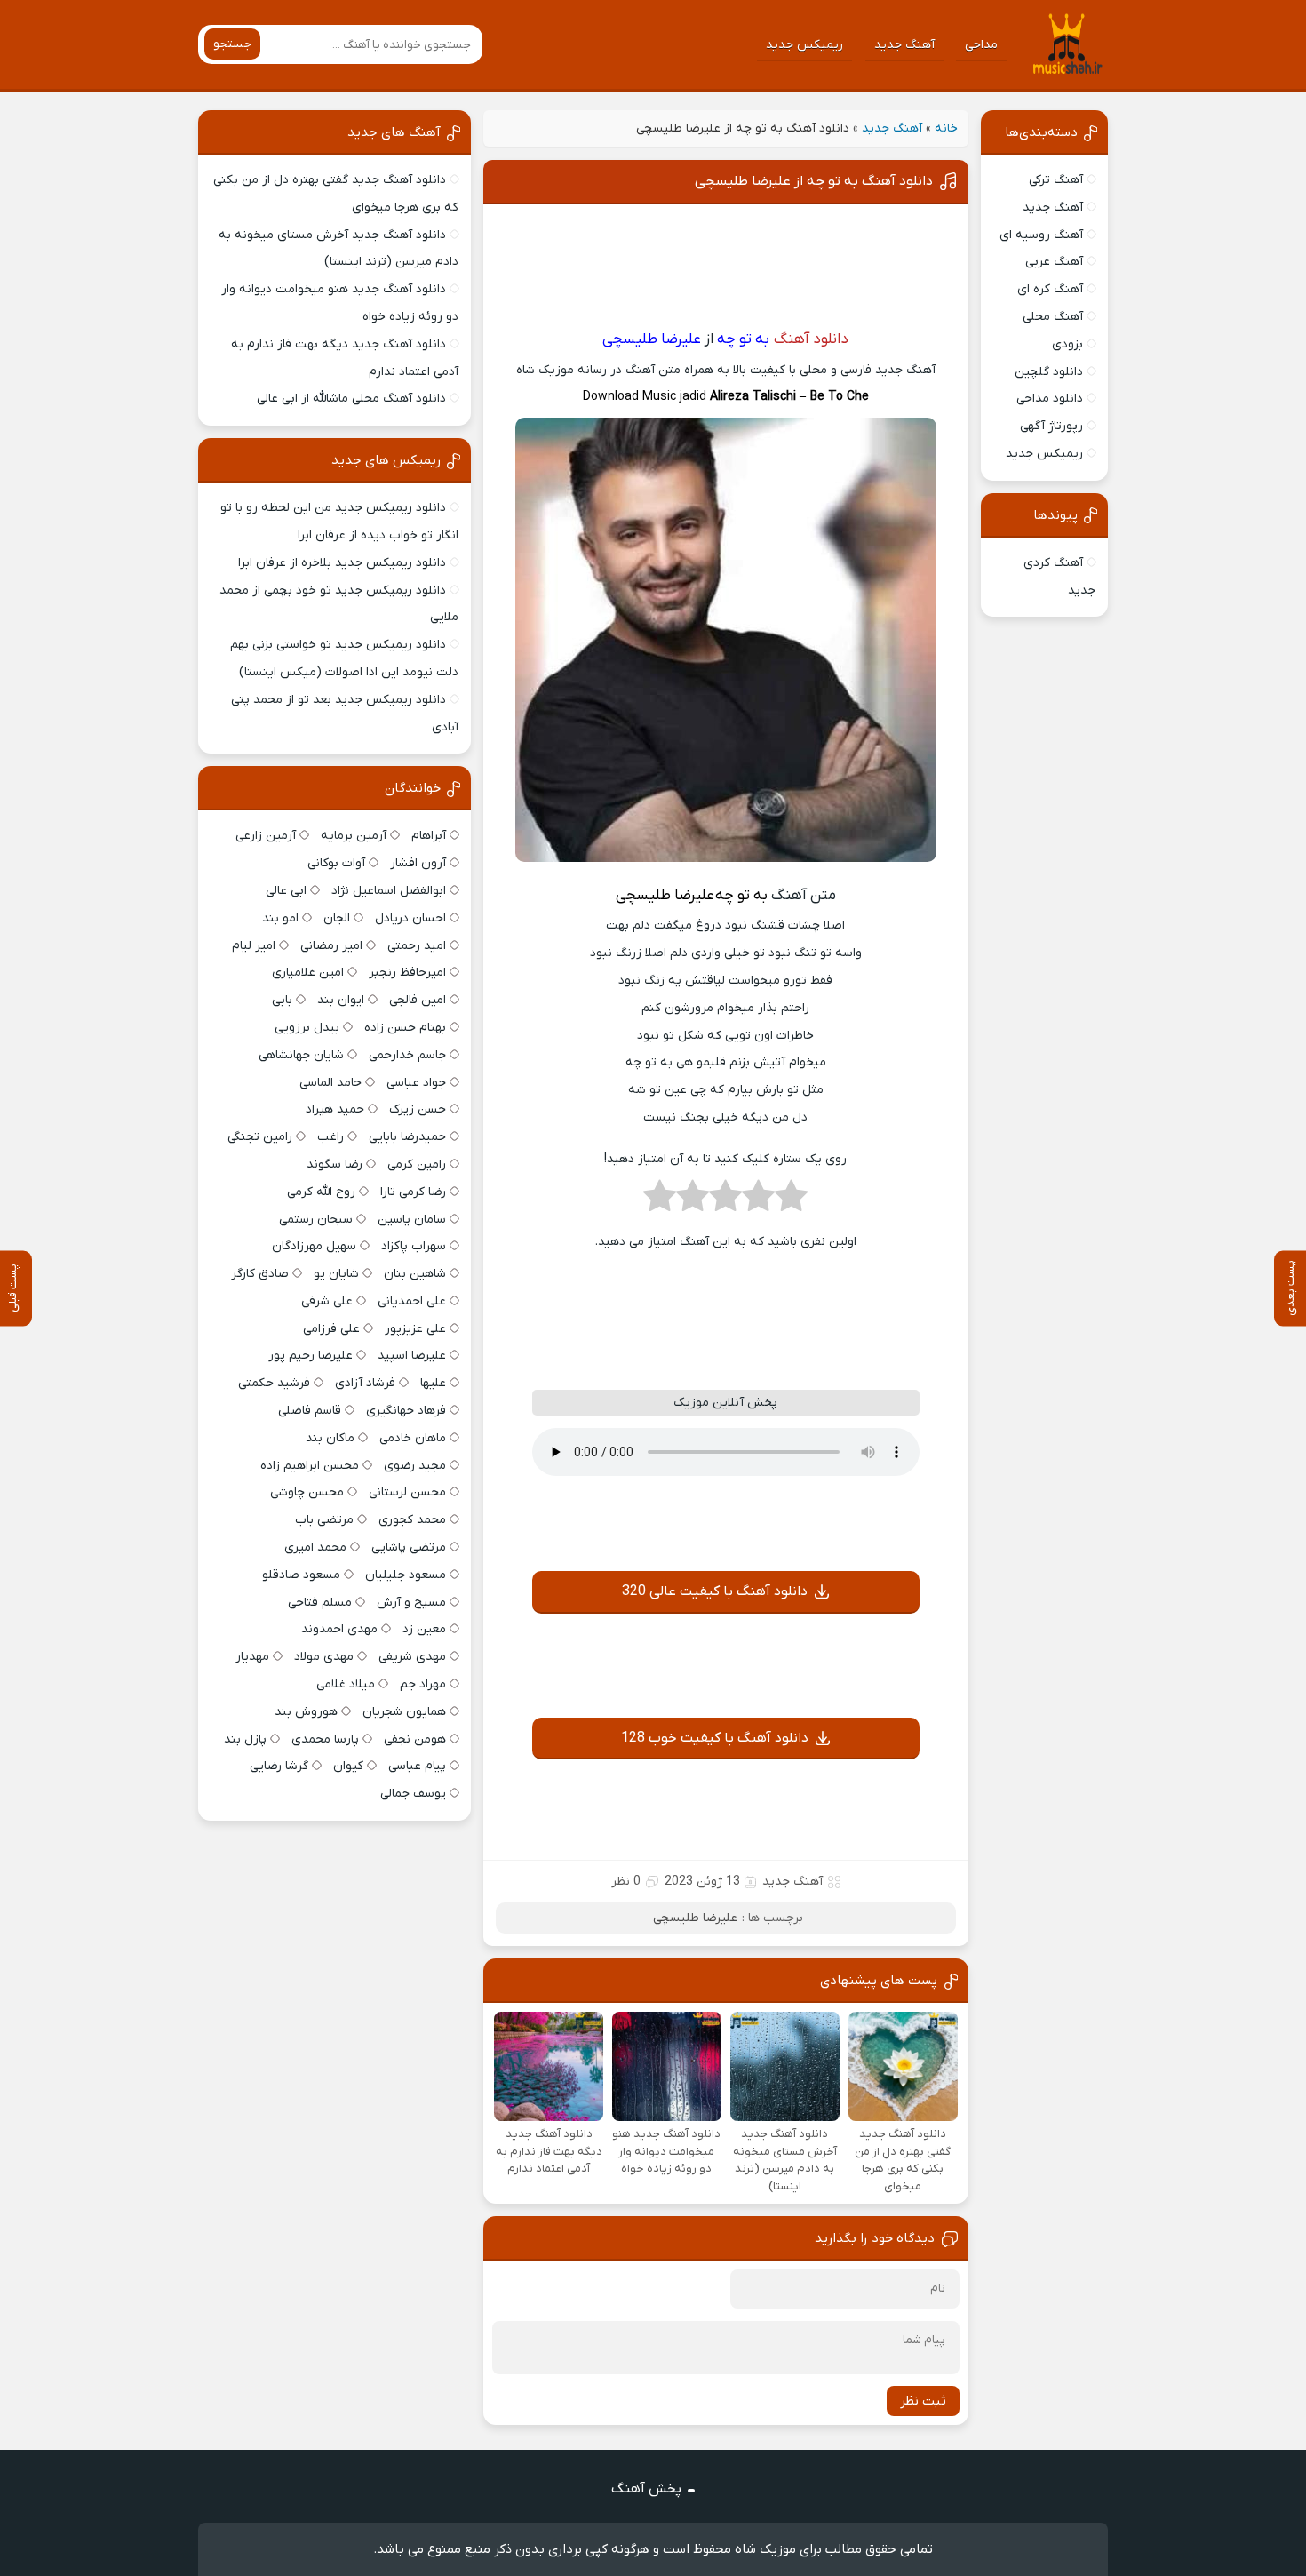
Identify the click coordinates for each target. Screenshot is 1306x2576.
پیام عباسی (417, 1766)
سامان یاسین (412, 1220)
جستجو (232, 44)
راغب (330, 1137)
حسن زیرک (418, 1109)
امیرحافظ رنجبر (407, 973)
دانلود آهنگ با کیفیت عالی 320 (715, 1591)
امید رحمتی (417, 946)
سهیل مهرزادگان (314, 1246)
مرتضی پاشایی (409, 1547)
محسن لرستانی (407, 1492)
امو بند (280, 918)
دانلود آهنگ (811, 339)
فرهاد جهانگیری (406, 1411)
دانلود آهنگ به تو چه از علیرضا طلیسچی (814, 181)
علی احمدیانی (412, 1301)
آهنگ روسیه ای (1041, 235)
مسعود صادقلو (301, 1575)
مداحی (981, 45)
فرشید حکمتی (274, 1383)
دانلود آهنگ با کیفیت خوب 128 (715, 1738)
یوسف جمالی (413, 1794)
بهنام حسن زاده (405, 1028)
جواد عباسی (416, 1083)
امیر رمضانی (331, 946)
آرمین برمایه (354, 836)
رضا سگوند (334, 1164)
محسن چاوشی (307, 1492)
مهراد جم (423, 1684)
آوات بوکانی (336, 863)
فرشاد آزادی (365, 1383)
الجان (337, 918)
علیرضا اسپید (412, 1356)
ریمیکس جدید (804, 45)
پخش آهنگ (646, 2489)
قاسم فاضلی (310, 1411)
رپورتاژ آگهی (1051, 426)
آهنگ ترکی (1056, 180)
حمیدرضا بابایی (407, 1137)
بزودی (1067, 344)
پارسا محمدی (325, 1739)
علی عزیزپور (415, 1329)
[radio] (791, 1201)
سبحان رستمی (316, 1220)
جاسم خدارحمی (407, 1055)
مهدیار (252, 1657)
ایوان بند (341, 1000)
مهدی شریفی (412, 1657)
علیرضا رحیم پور (311, 1356)
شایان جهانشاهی (301, 1055)
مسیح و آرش (411, 1603)
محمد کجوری (412, 1520)
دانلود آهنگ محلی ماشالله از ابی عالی (351, 399)
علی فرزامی (331, 1329)
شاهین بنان (415, 1274)
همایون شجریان (404, 1712)
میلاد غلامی (346, 1684)
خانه (946, 128)
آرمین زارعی (266, 836)
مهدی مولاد (324, 1657)
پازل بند (245, 1739)
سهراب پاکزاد (414, 1246)
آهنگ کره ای (1050, 289)
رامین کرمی (417, 1164)
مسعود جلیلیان (406, 1575)
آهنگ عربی (1054, 262)
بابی (282, 1000)
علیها (433, 1383)
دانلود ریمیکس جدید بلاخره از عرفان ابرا (342, 563)
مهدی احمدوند (339, 1629)
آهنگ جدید (904, 45)
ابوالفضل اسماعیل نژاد (389, 891)
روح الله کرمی (321, 1192)
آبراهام (429, 836)
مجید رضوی (415, 1466)
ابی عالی (286, 891)
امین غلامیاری (308, 973)
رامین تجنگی (260, 1137)
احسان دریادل (410, 918)
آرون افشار (418, 863)
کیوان (348, 1766)
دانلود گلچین (1049, 372)
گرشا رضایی (279, 1766)
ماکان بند (330, 1438)
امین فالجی (418, 1000)
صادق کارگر (260, 1274)
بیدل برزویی (307, 1028)
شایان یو (336, 1274)
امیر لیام (254, 946)
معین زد (424, 1629)
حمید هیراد (335, 1109)
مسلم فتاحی (320, 1603)
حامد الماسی (330, 1083)
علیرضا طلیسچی (695, 1918)
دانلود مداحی (1050, 399)
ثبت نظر (923, 2401)
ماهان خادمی (413, 1438)
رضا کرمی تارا (413, 1192)
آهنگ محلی (1053, 317)
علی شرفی (327, 1301)
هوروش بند (306, 1712)
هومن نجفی (415, 1739)
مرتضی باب (324, 1520)
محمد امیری (315, 1547)
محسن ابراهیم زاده (310, 1466)
